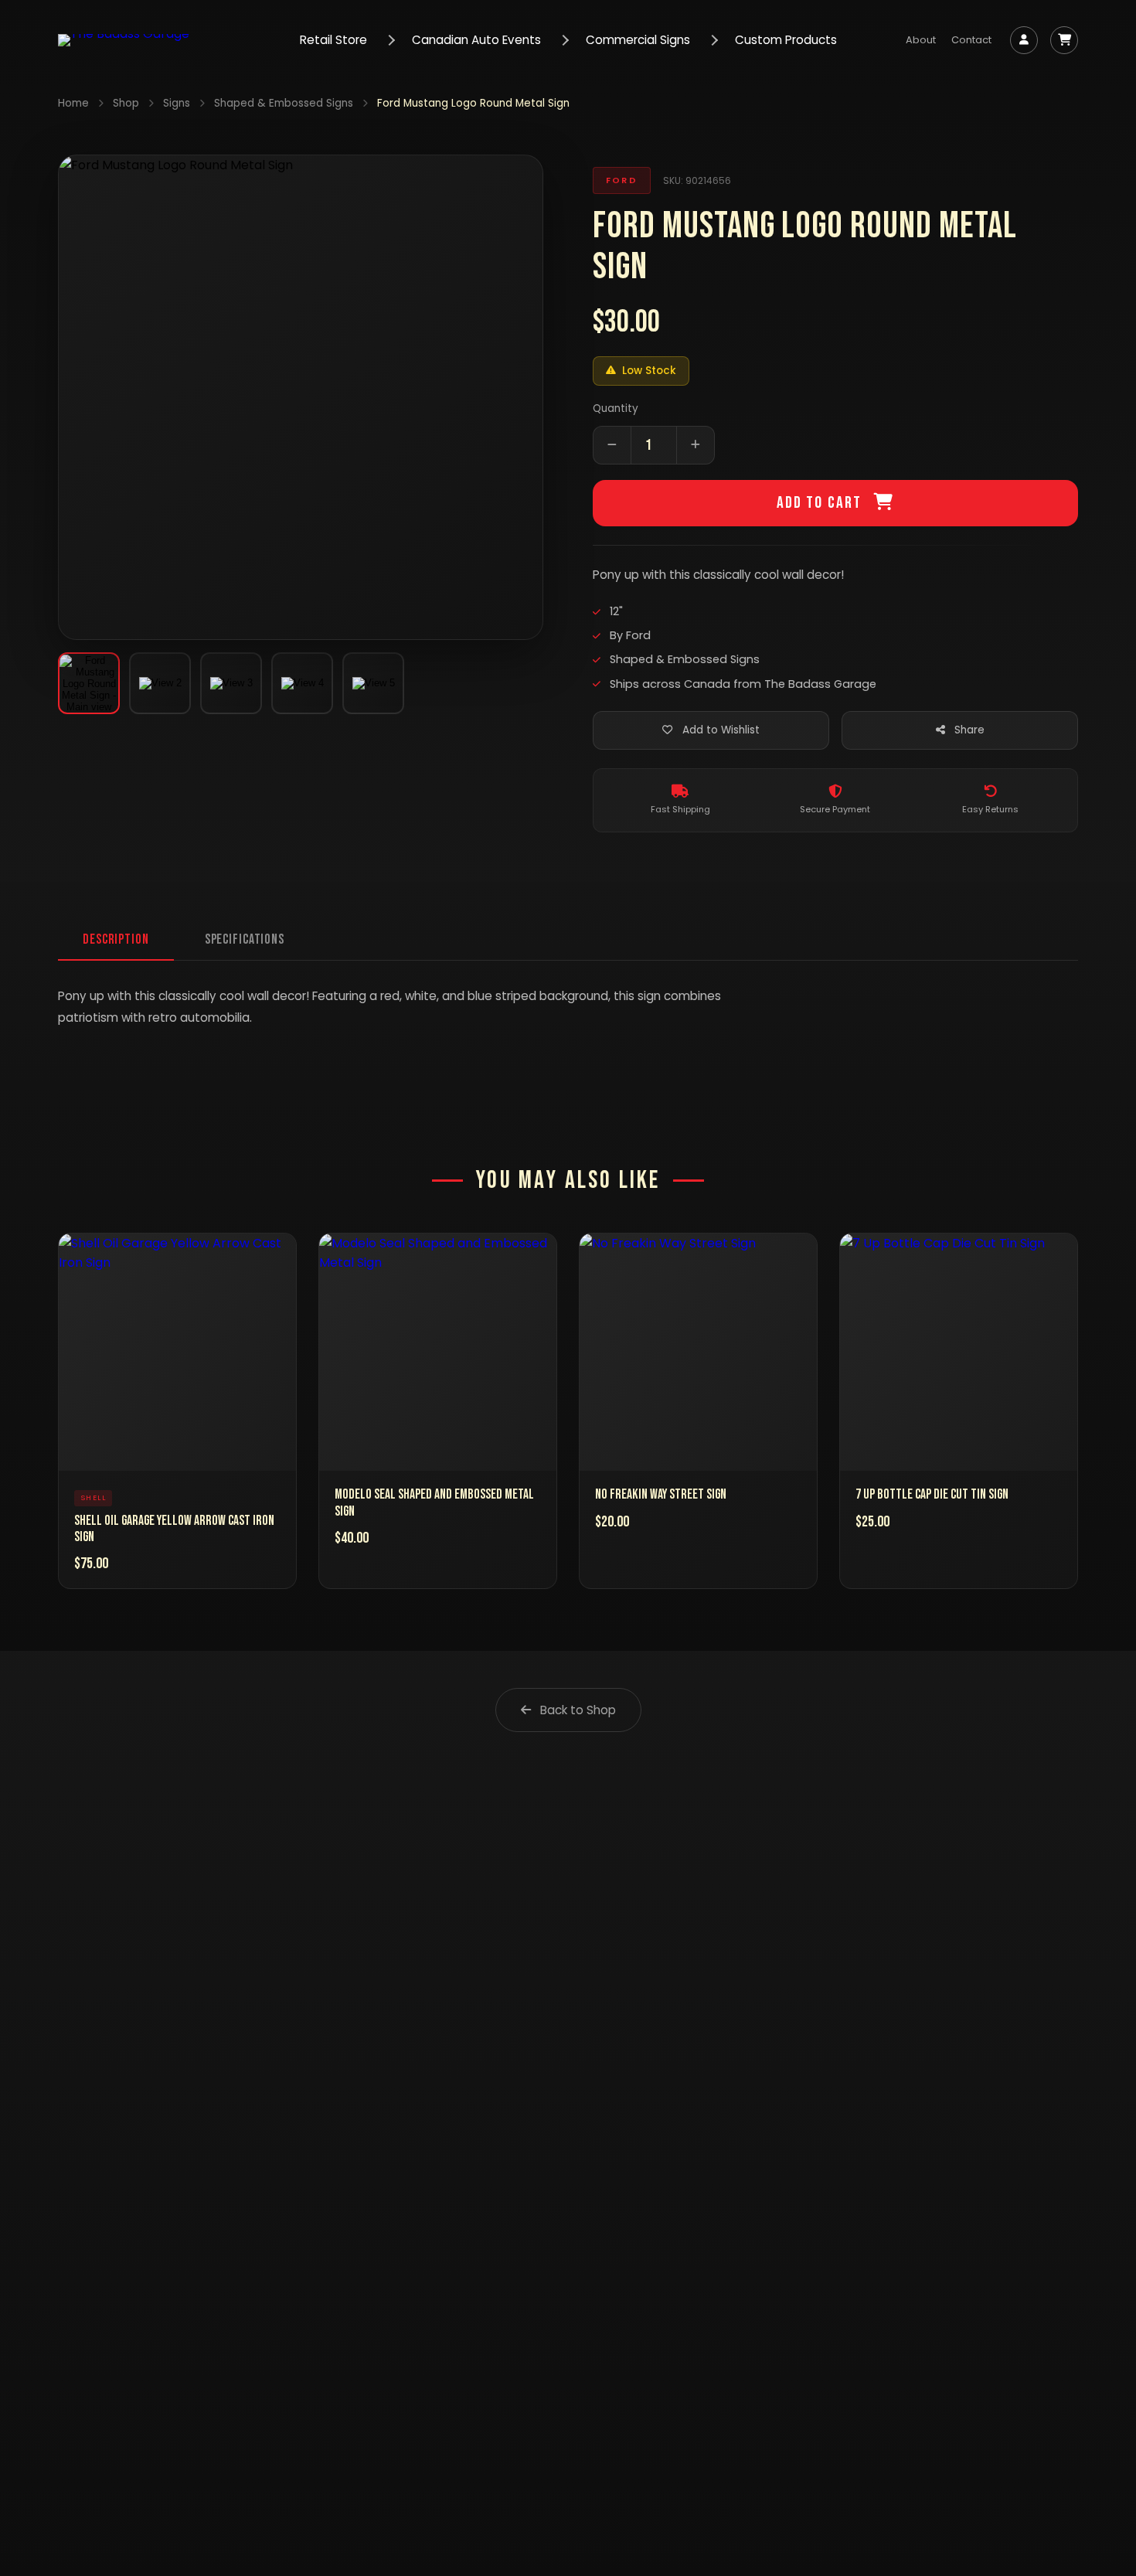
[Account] (1024, 40)
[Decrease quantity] (612, 445)
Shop (126, 103)
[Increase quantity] (696, 445)
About (921, 40)
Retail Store (333, 40)
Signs (177, 103)
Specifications (245, 939)
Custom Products (786, 40)
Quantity (616, 408)
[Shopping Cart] (1064, 40)
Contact (971, 40)
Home (73, 103)
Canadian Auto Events (476, 40)
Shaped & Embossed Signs (284, 103)
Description (116, 939)
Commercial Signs (638, 40)
